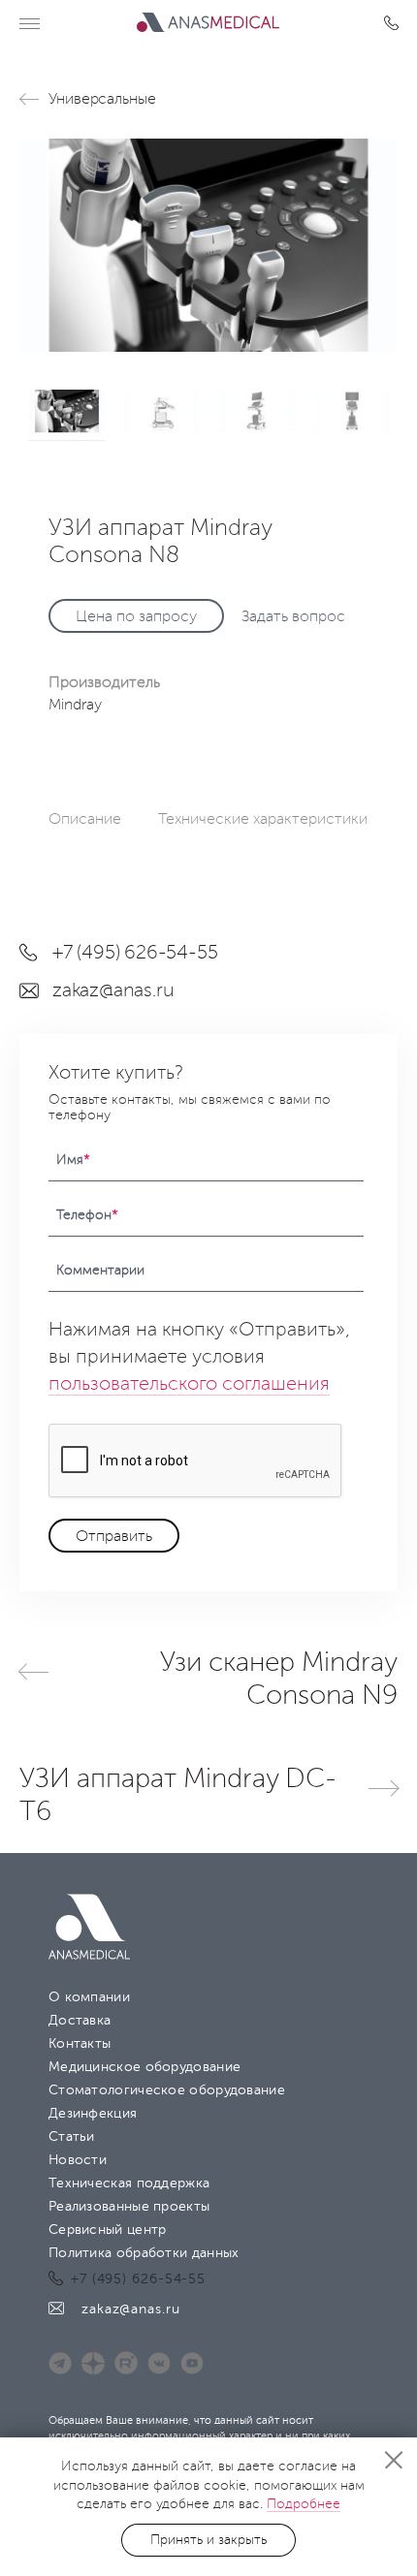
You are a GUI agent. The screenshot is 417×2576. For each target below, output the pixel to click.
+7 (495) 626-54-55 (395, 23)
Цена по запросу (136, 616)
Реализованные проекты (129, 2206)
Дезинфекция (93, 2113)
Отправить (114, 1536)
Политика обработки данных (144, 2253)
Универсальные (102, 99)
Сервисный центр (108, 2230)
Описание (85, 819)
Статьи (72, 2136)
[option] (208, 245)
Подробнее (304, 2504)
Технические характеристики (263, 819)
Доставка (80, 2020)
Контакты (80, 2043)
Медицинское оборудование (144, 2067)
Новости (78, 2160)
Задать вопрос (293, 616)
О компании (89, 1997)
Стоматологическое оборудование (167, 2090)
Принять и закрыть (208, 2540)
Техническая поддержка (129, 2183)
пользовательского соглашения (189, 1384)
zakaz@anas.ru (113, 990)
